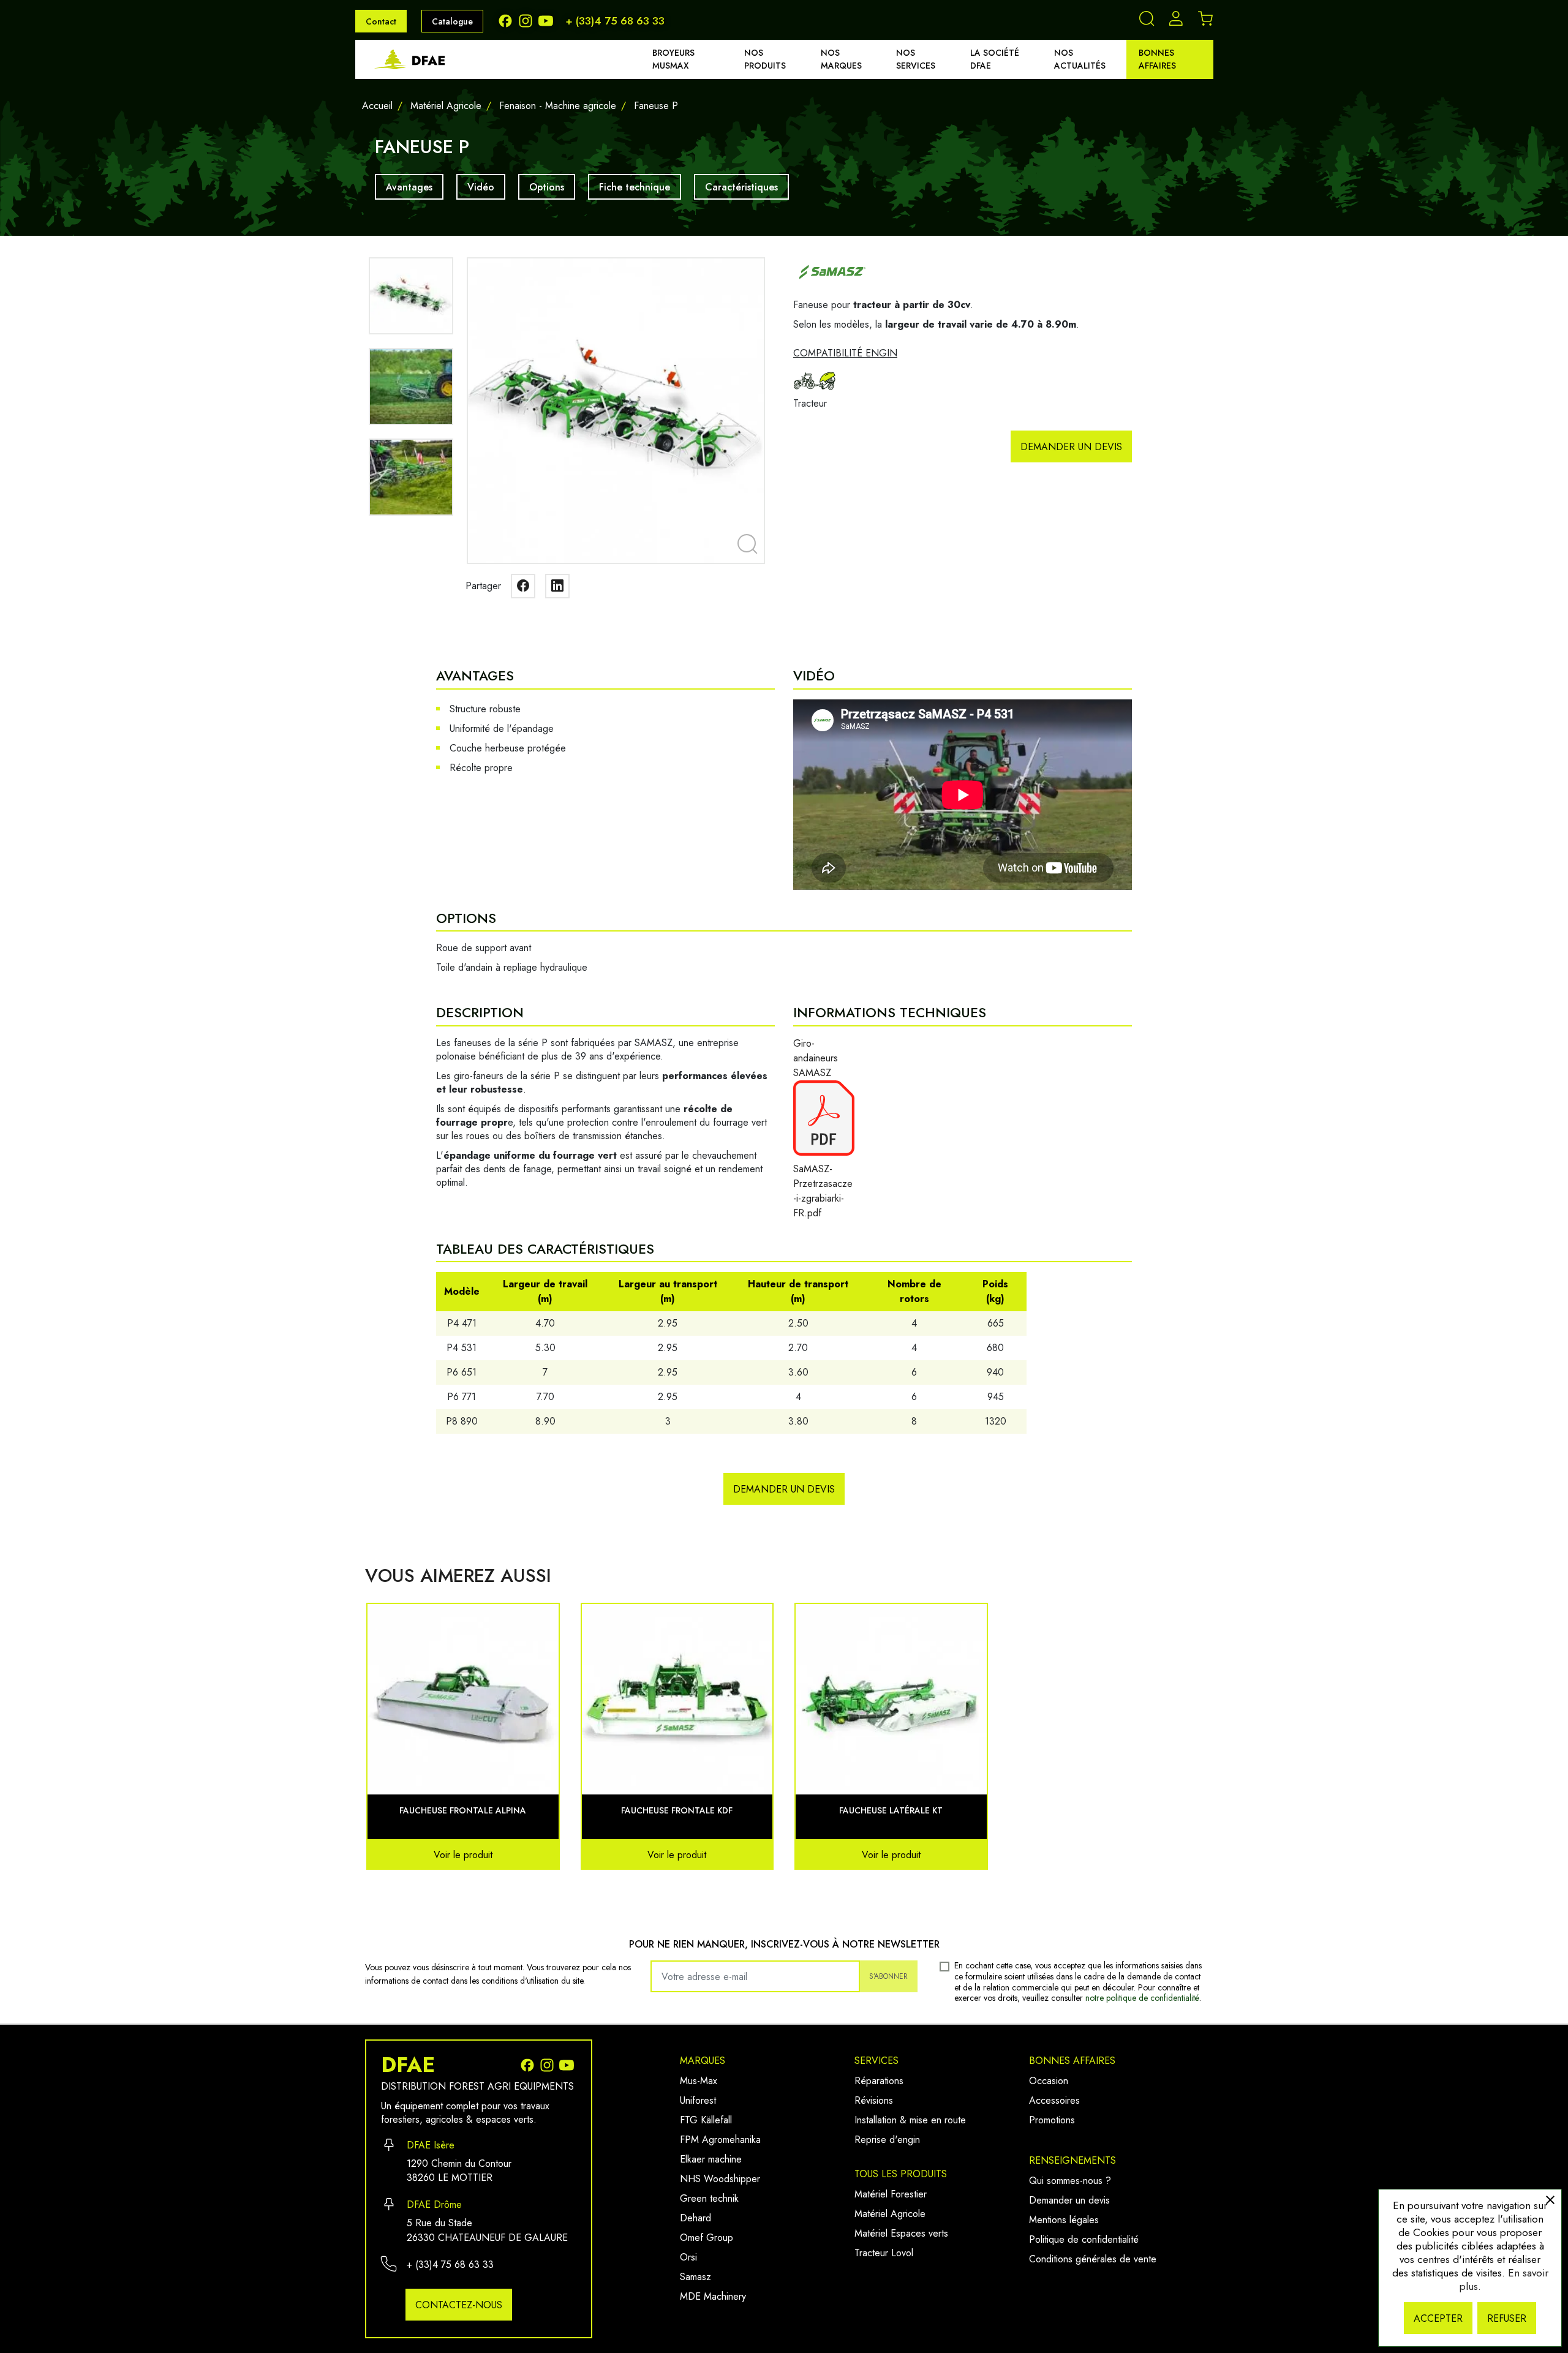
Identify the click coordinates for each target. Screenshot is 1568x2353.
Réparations (879, 2081)
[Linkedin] (557, 586)
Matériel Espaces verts (901, 2233)
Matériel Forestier (891, 2194)
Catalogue (452, 21)
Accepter (1438, 2318)
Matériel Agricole (890, 2214)
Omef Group (707, 2238)
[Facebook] (508, 20)
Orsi (688, 2257)
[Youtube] (547, 20)
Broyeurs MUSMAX (673, 59)
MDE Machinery (713, 2296)
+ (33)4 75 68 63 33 (615, 21)
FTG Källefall (706, 2120)
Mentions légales (1064, 2220)
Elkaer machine (711, 2159)
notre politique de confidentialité (1142, 1998)
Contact (381, 21)
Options (547, 187)
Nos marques (841, 59)
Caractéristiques (741, 187)
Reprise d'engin (887, 2140)
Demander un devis (1071, 447)
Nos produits (765, 59)
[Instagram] (528, 20)
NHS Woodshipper (720, 2179)
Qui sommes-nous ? (1070, 2181)
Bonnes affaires (1157, 59)
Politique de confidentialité (1084, 2239)
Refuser (1507, 2318)
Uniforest (698, 2100)
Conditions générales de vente (1093, 2259)
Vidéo (481, 187)
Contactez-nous (459, 2305)
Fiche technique (635, 187)
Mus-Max (699, 2081)
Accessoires (1054, 2100)
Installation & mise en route (910, 2120)
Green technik (709, 2198)
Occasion (1049, 2081)
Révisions (874, 2100)
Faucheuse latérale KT (891, 1810)
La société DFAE (995, 59)
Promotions (1052, 2120)
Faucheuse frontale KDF (677, 1810)
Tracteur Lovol (884, 2253)
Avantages (409, 187)
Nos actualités (1080, 59)
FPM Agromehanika (720, 2140)
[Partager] (523, 586)
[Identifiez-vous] (1176, 22)
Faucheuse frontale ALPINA (463, 1810)
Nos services (916, 59)
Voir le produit (463, 1855)
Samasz (695, 2277)
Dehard (695, 2218)
